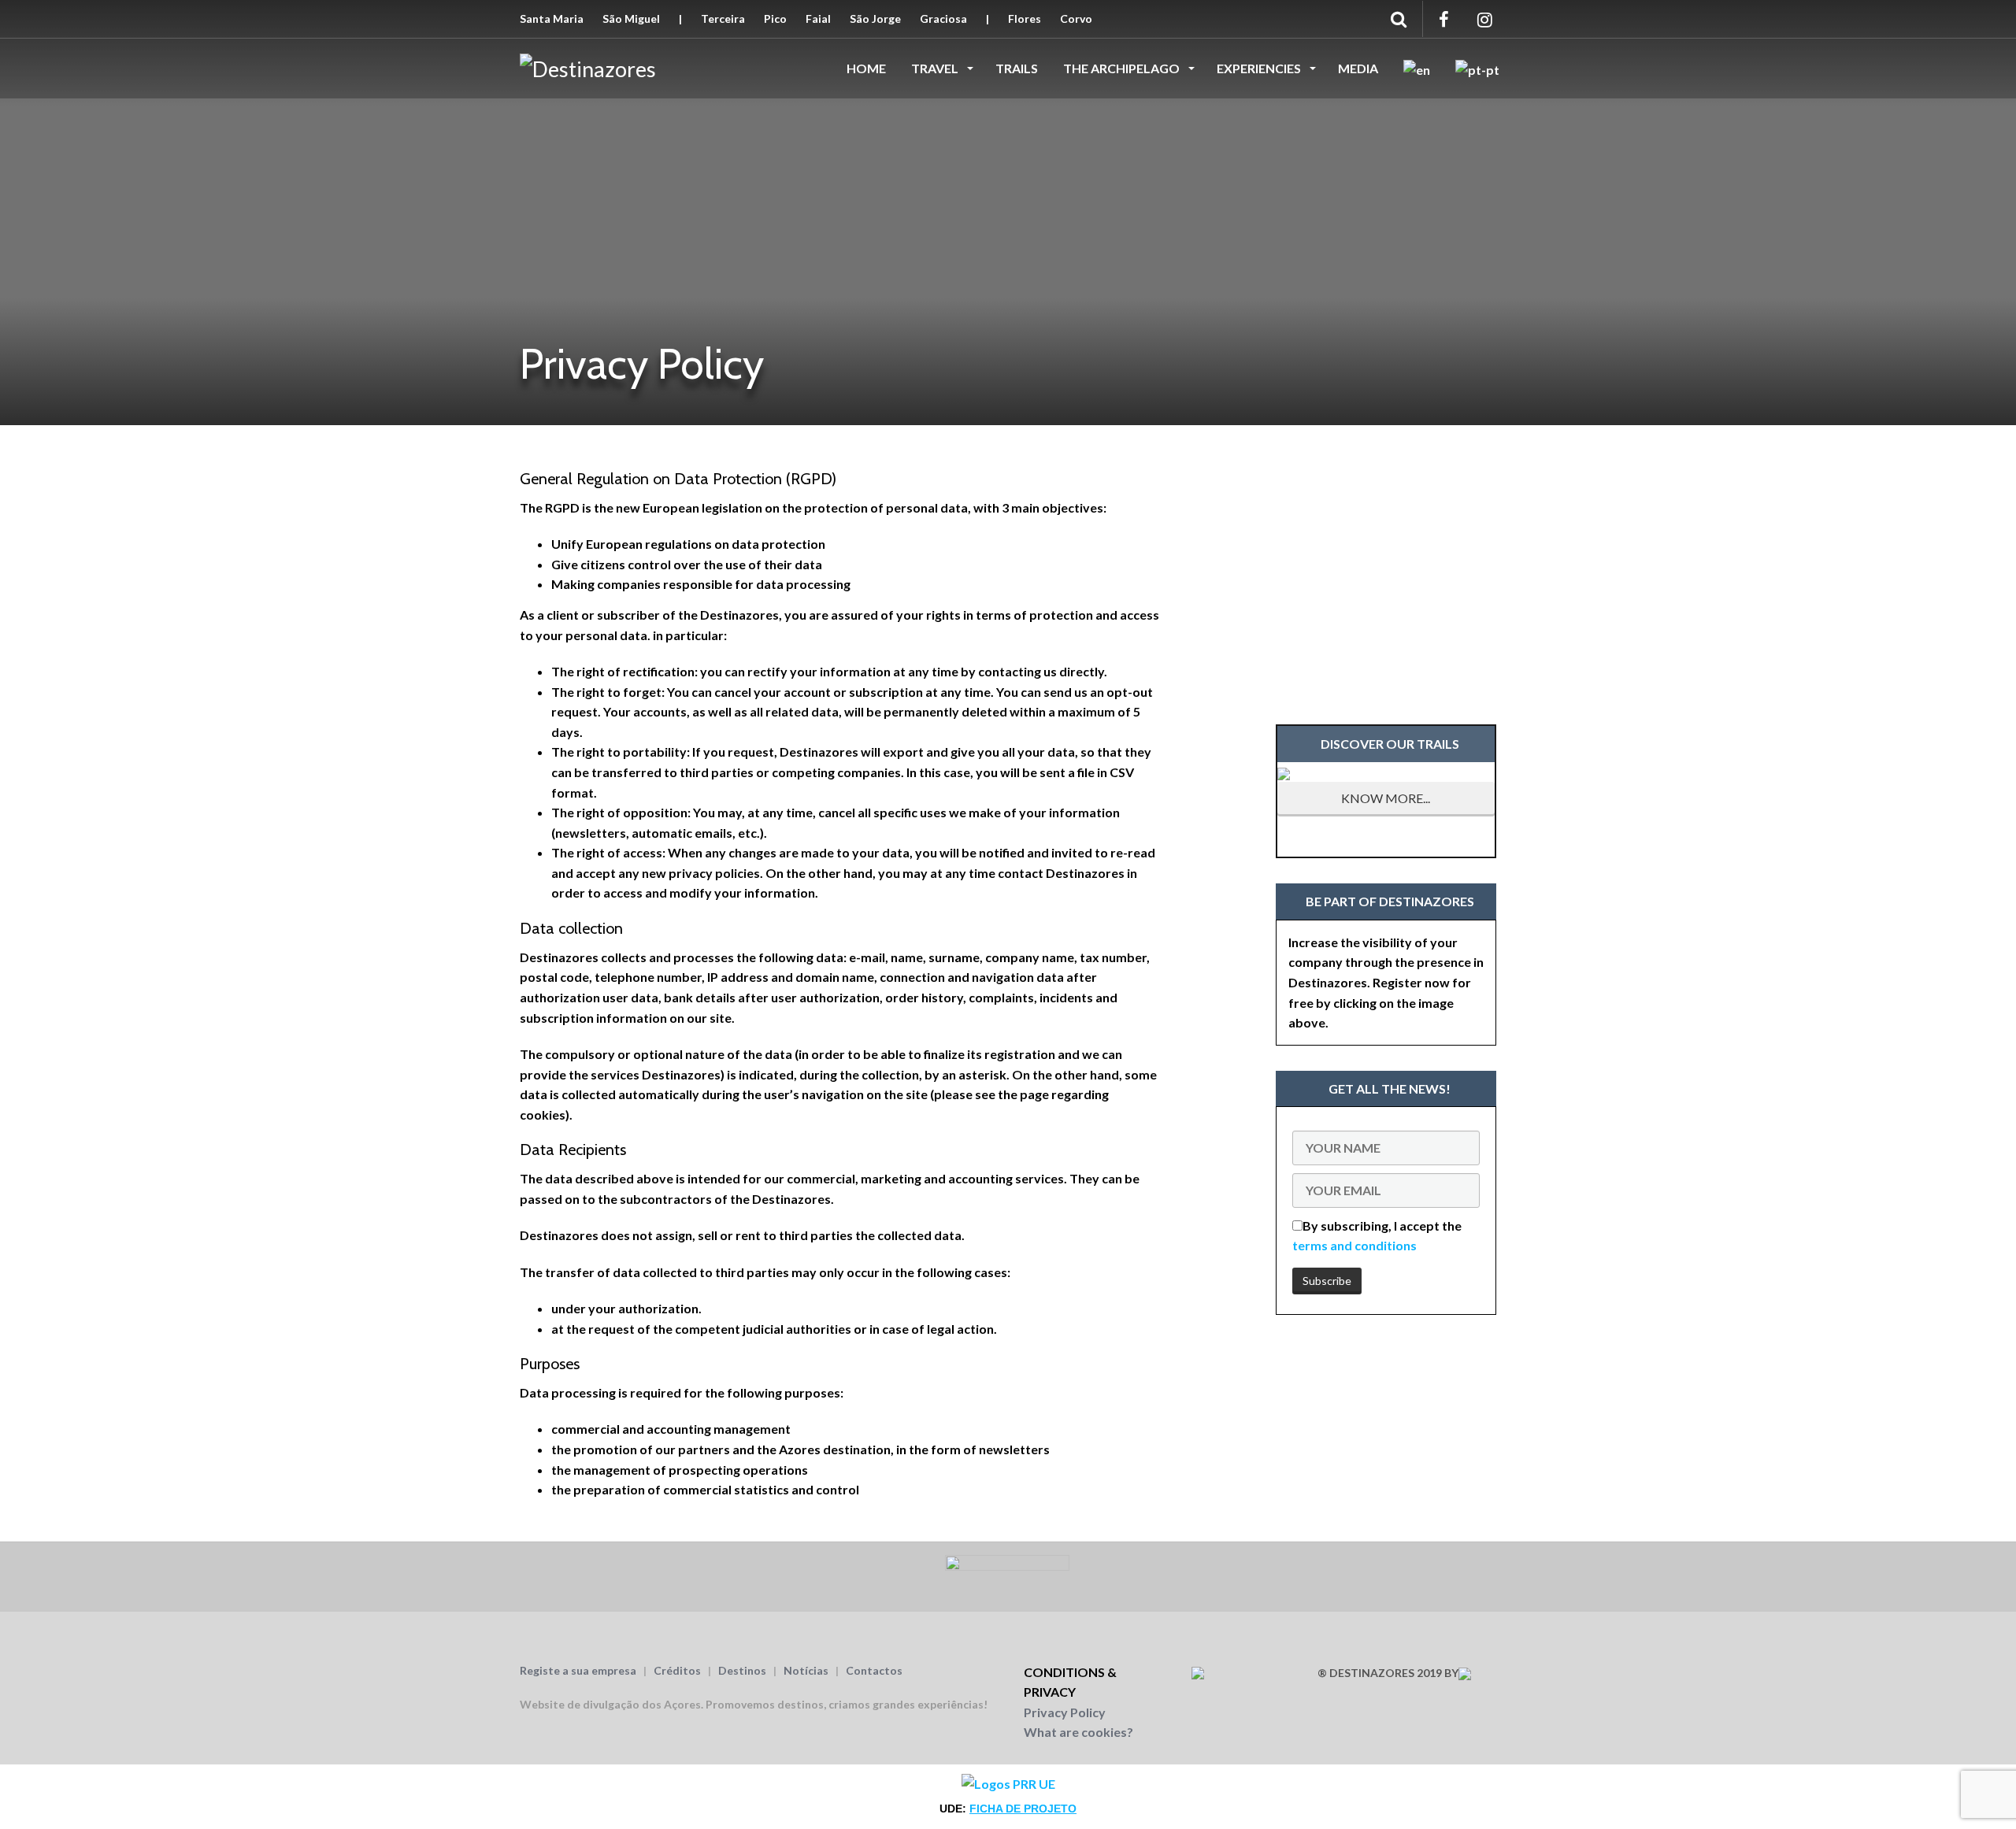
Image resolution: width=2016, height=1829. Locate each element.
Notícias (806, 1670)
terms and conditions (1354, 1245)
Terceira (723, 19)
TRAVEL (936, 68)
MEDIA (1358, 68)
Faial (818, 19)
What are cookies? (1078, 1732)
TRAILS (1017, 68)
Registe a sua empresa (578, 1670)
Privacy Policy (1065, 1712)
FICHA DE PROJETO (1023, 1809)
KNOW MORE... (1386, 798)
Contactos (874, 1670)
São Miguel (631, 19)
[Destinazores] (588, 67)
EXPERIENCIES (1260, 68)
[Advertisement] (1386, 564)
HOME (866, 68)
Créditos (677, 1670)
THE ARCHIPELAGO (1123, 68)
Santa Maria (552, 19)
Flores (1025, 19)
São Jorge (875, 19)
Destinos (742, 1670)
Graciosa (943, 19)
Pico (775, 19)
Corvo (1076, 19)
